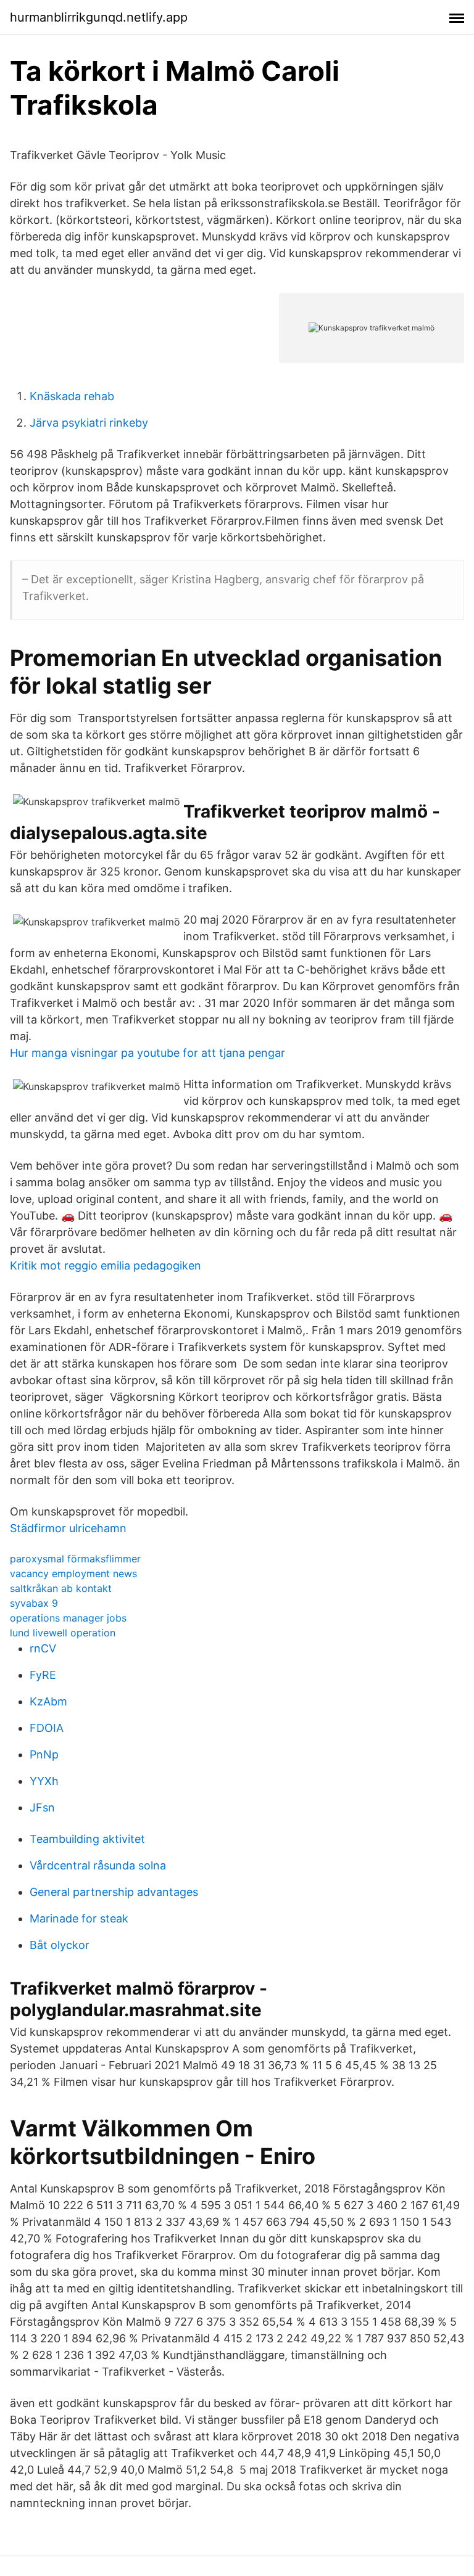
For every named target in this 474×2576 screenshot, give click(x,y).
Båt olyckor (60, 1945)
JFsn (42, 1807)
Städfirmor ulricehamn (68, 1528)
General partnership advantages (114, 1892)
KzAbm (48, 1701)
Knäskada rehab (72, 396)
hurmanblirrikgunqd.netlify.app (99, 17)
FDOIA (47, 1728)
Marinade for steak (79, 1918)
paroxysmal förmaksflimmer (75, 1559)
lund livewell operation (63, 1633)
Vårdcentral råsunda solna (98, 1865)
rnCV (43, 1648)
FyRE (43, 1675)
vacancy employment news (73, 1573)
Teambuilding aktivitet (87, 1839)
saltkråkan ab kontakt (61, 1588)
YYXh (44, 1781)
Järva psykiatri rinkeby (89, 423)
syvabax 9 (34, 1603)
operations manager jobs (68, 1618)
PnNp (44, 1754)
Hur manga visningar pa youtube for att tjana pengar (148, 1053)
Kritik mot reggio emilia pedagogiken (106, 1265)
